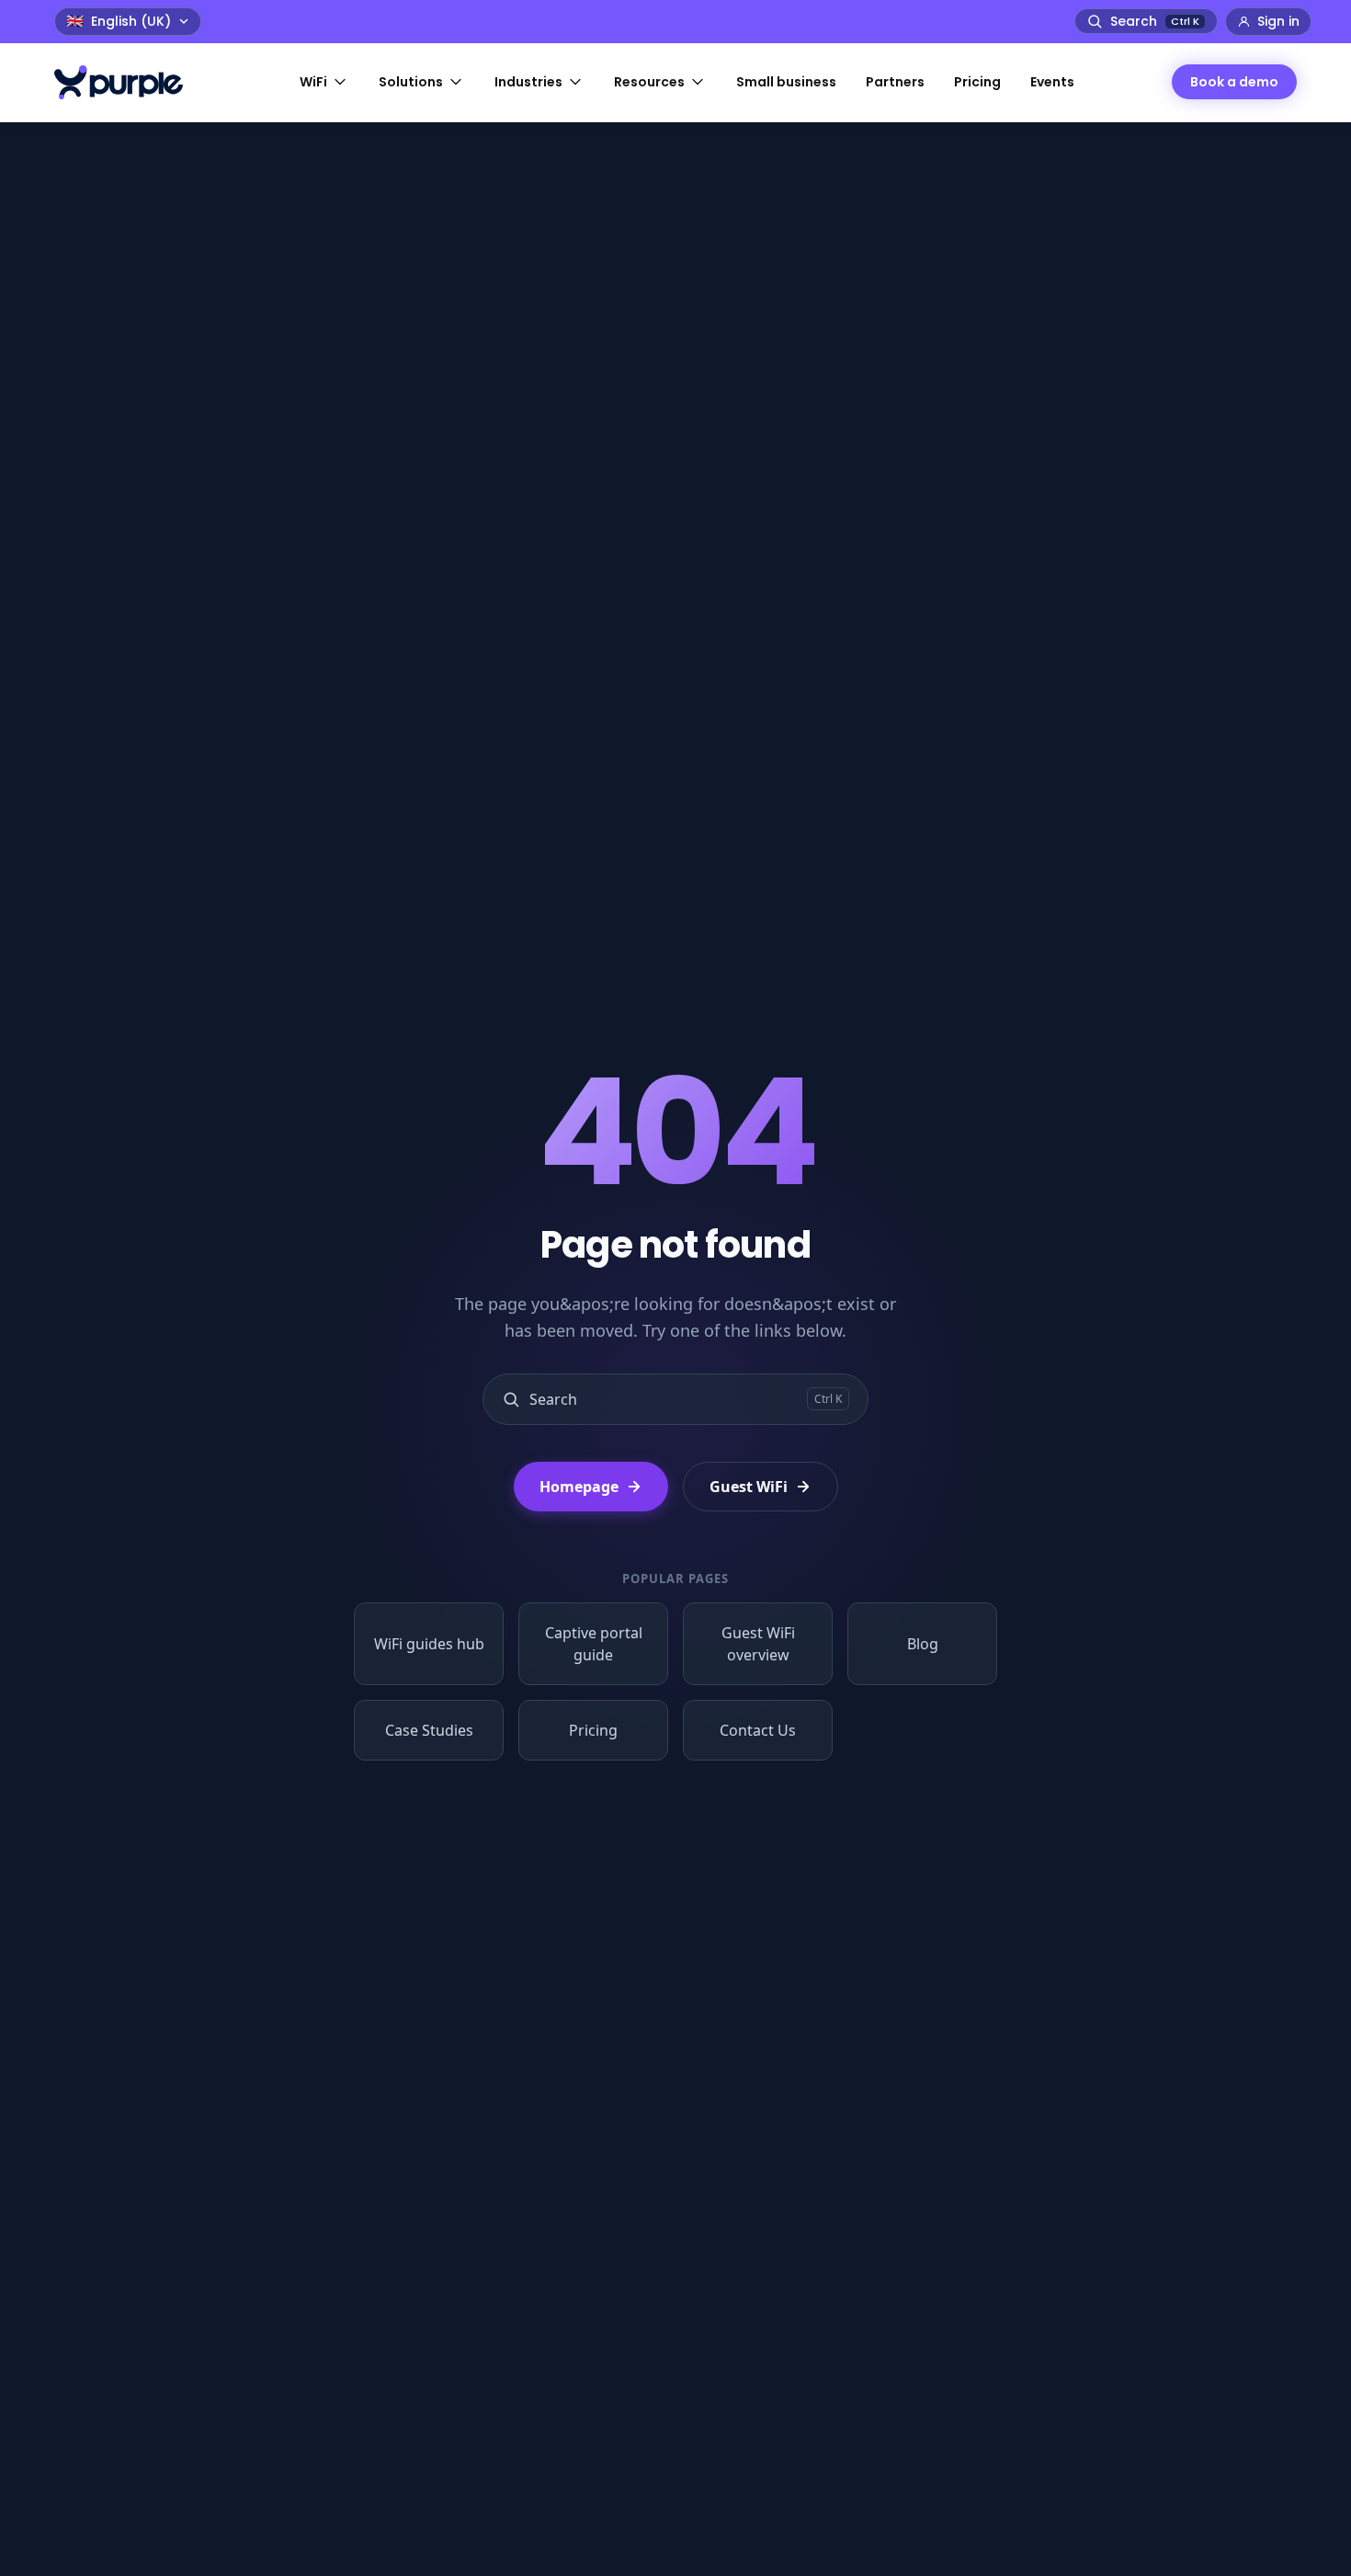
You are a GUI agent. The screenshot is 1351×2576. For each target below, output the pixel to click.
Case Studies (429, 1730)
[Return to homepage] (128, 82)
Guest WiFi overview (758, 1644)
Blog (923, 1644)
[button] (324, 82)
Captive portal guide (594, 1644)
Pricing (593, 1730)
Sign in (1278, 21)
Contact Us (758, 1730)
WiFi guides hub (429, 1644)
